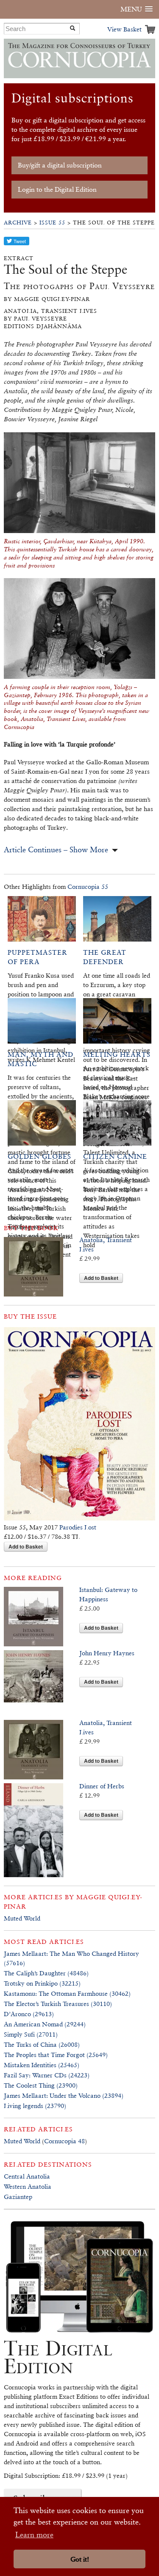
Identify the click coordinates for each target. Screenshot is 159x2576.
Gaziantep (18, 2197)
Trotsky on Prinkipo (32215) (42, 1983)
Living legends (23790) (35, 2106)
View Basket (124, 29)
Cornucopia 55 (88, 887)
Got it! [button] (80, 2559)
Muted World (22, 1918)
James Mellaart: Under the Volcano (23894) (64, 2095)
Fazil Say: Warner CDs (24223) (47, 2075)
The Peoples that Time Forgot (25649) (56, 2055)
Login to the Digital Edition (57, 189)
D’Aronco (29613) (29, 2014)
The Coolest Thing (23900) (41, 2085)
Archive (18, 223)
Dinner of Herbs (102, 1786)
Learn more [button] (34, 2535)
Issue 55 (52, 223)
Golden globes (39, 1156)
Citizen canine (115, 1156)
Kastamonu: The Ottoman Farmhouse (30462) (67, 1993)
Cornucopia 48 (64, 2141)
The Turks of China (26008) (42, 2044)
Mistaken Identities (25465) (42, 2065)
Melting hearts (117, 1054)
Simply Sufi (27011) (31, 2034)
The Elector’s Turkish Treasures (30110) (58, 2004)
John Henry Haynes (107, 1653)
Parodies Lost (78, 1527)
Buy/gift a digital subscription (60, 165)
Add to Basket (101, 1278)
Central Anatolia (27, 2176)
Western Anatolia (28, 2186)
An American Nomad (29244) (45, 2024)
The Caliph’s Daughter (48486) (46, 1973)
